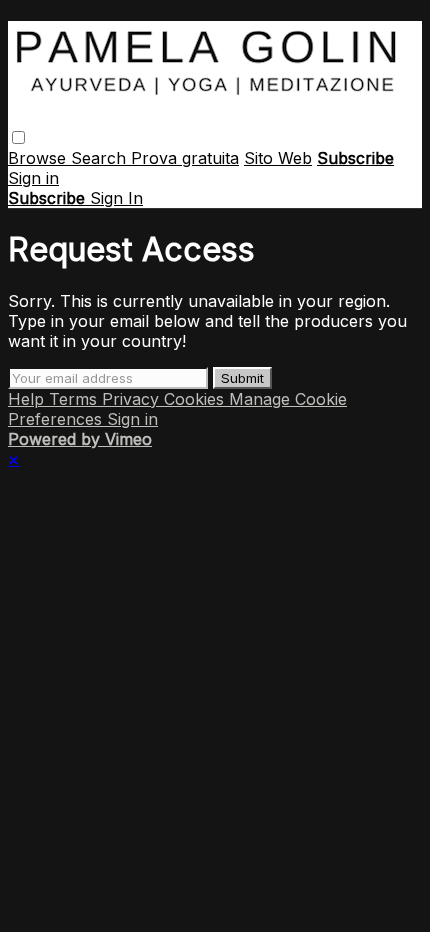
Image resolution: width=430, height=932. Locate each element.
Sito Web (278, 158)
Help (28, 399)
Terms (75, 399)
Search (101, 158)
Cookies (196, 399)
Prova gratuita (185, 158)
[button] (18, 137)
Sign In (116, 198)
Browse (39, 158)
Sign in (33, 178)
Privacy (133, 399)
